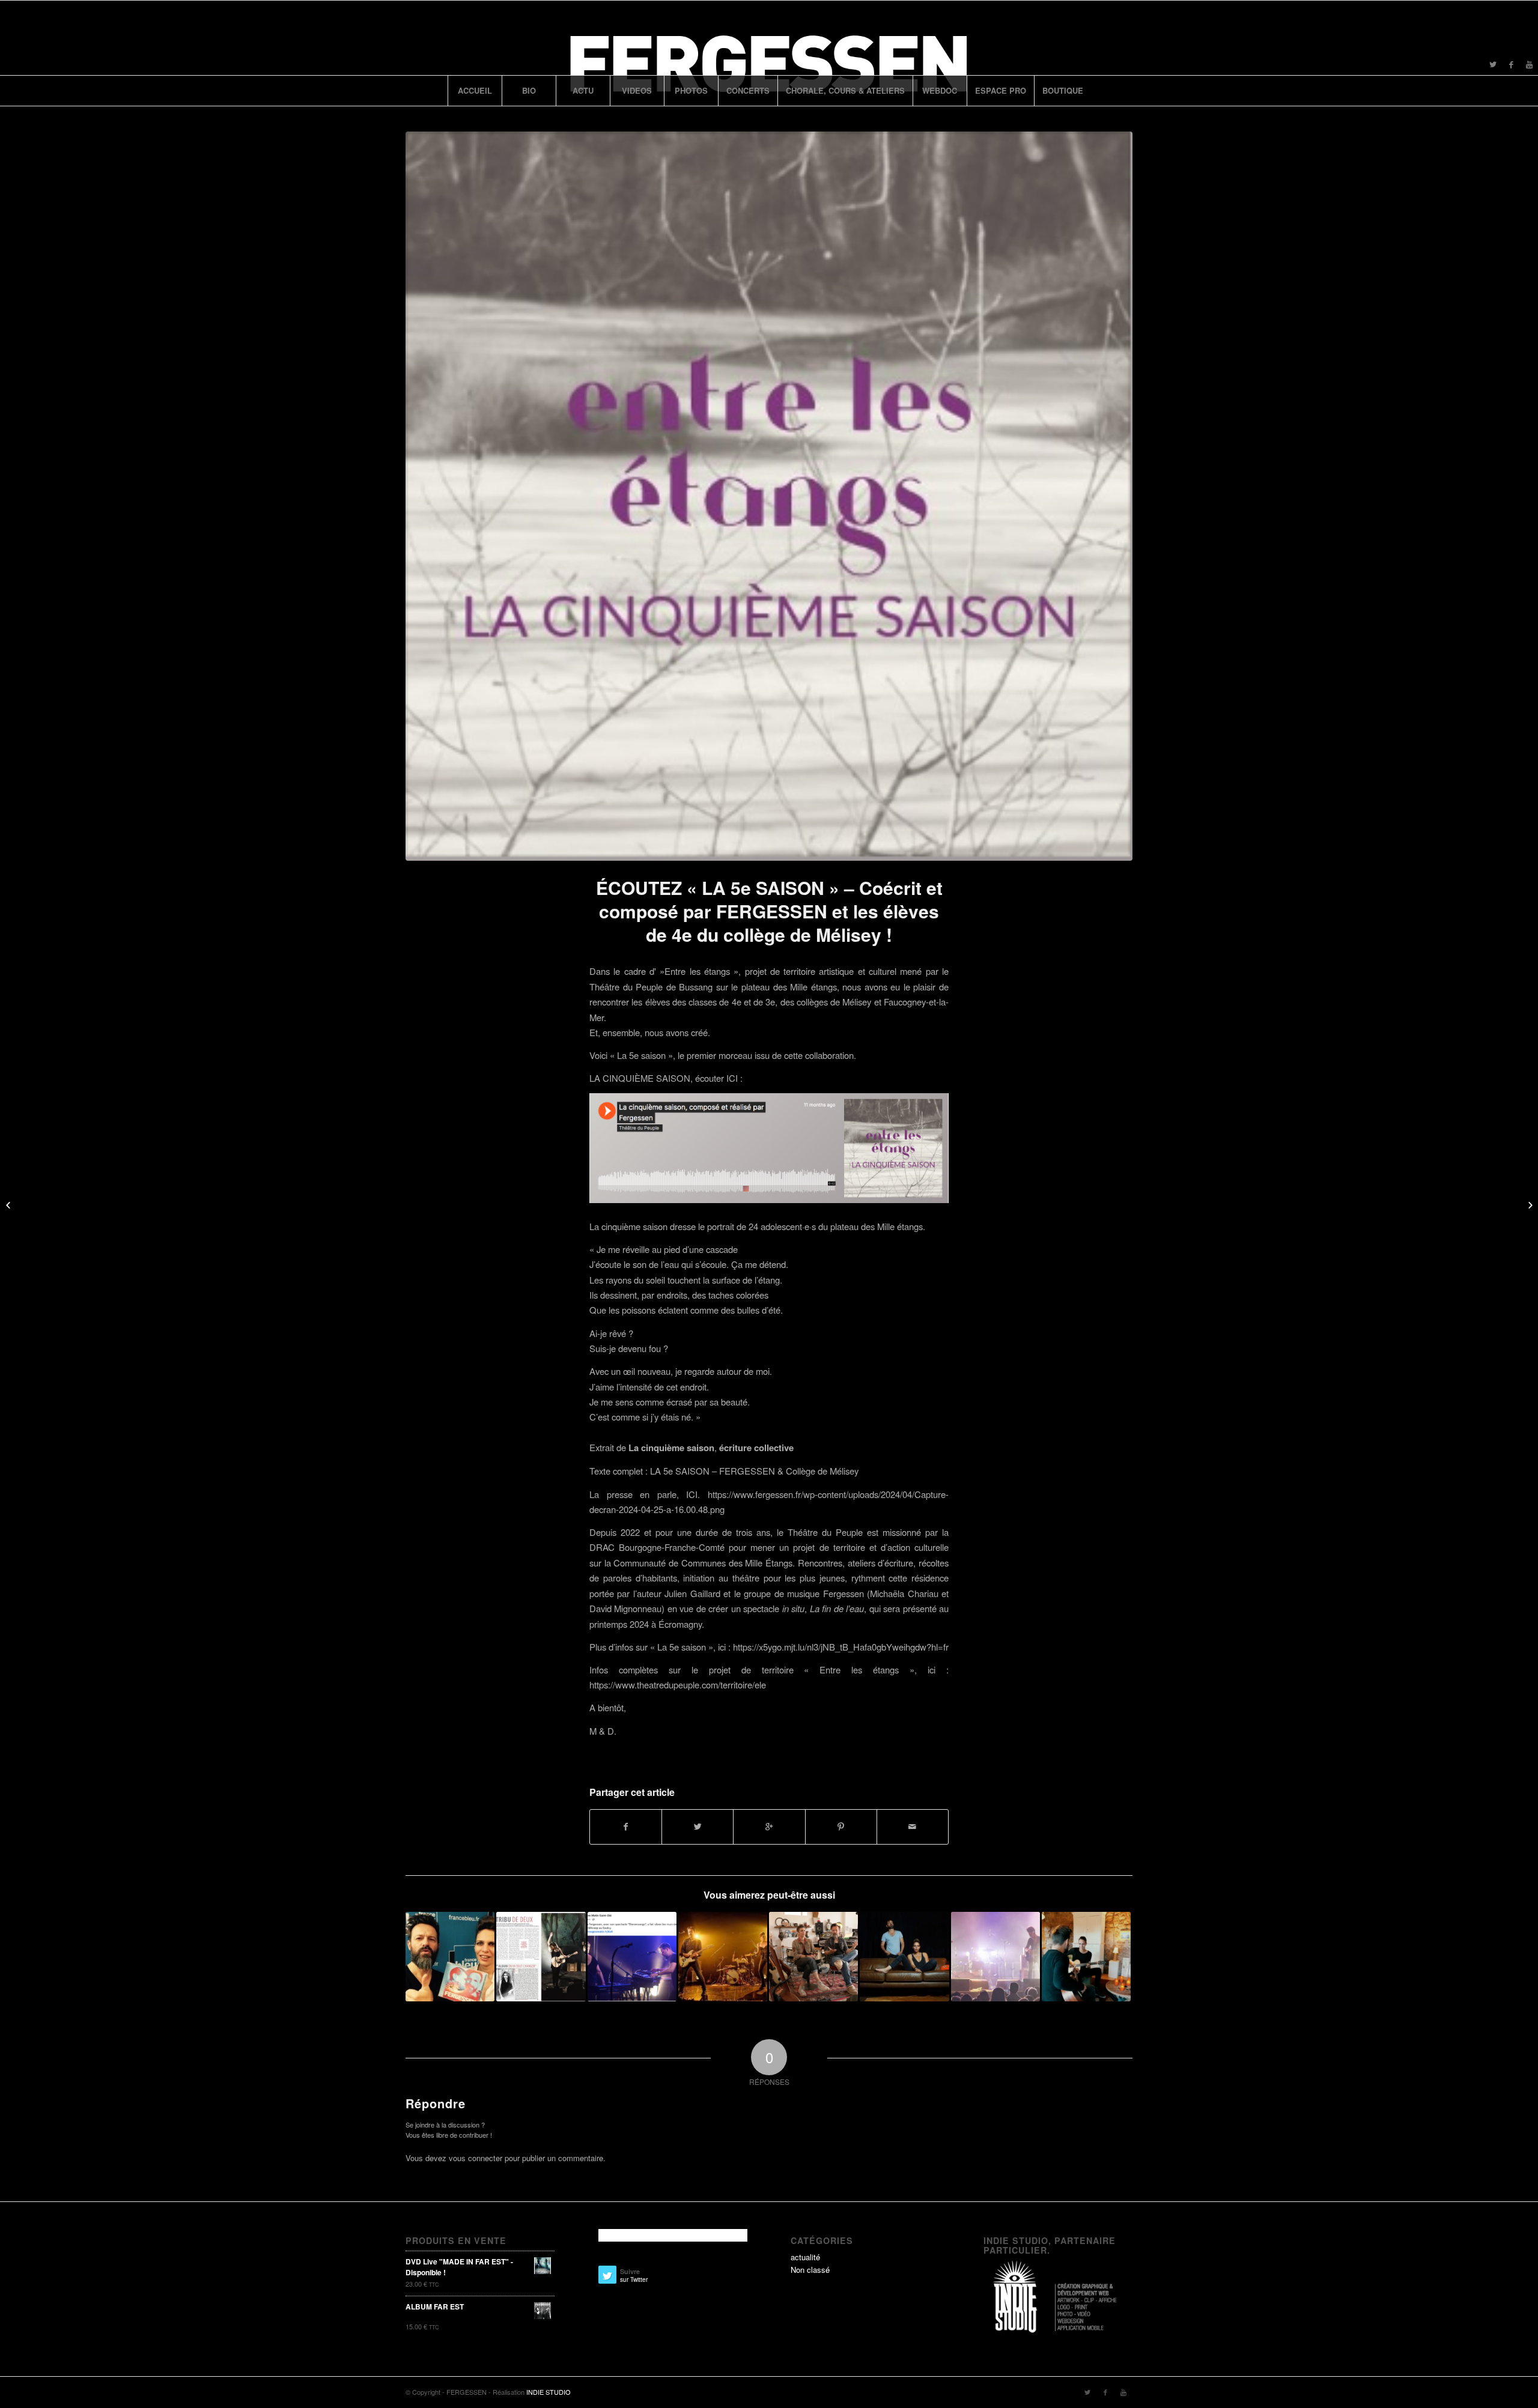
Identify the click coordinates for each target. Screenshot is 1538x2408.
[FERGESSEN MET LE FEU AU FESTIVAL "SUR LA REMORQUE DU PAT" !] (995, 1956)
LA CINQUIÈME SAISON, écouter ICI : (667, 1078)
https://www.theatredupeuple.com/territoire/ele (678, 1685)
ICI (692, 1494)
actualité (805, 2257)
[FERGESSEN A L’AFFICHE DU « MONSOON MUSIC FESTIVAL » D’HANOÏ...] (9, 1204)
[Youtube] (1529, 64)
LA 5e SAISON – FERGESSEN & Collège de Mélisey (754, 1471)
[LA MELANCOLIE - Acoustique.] (1086, 1956)
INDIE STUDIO (549, 2392)
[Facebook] (1511, 64)
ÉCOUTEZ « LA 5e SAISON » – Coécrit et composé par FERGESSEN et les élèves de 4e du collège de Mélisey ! (769, 911)
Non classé (810, 2270)
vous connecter (476, 2158)
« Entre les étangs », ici (870, 1670)
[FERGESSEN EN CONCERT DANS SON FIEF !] (904, 1956)
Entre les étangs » (701, 971)
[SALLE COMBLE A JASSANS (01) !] (723, 1956)
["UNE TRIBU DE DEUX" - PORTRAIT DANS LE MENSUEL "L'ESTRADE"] (541, 1956)
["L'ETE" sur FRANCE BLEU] (450, 1956)
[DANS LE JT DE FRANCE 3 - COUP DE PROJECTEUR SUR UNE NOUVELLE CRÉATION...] (813, 1956)
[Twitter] (1493, 64)
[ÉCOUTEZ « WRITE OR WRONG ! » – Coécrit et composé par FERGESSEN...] (1529, 1204)
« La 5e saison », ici (688, 1647)
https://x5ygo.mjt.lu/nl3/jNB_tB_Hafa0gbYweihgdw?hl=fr (841, 1647)
